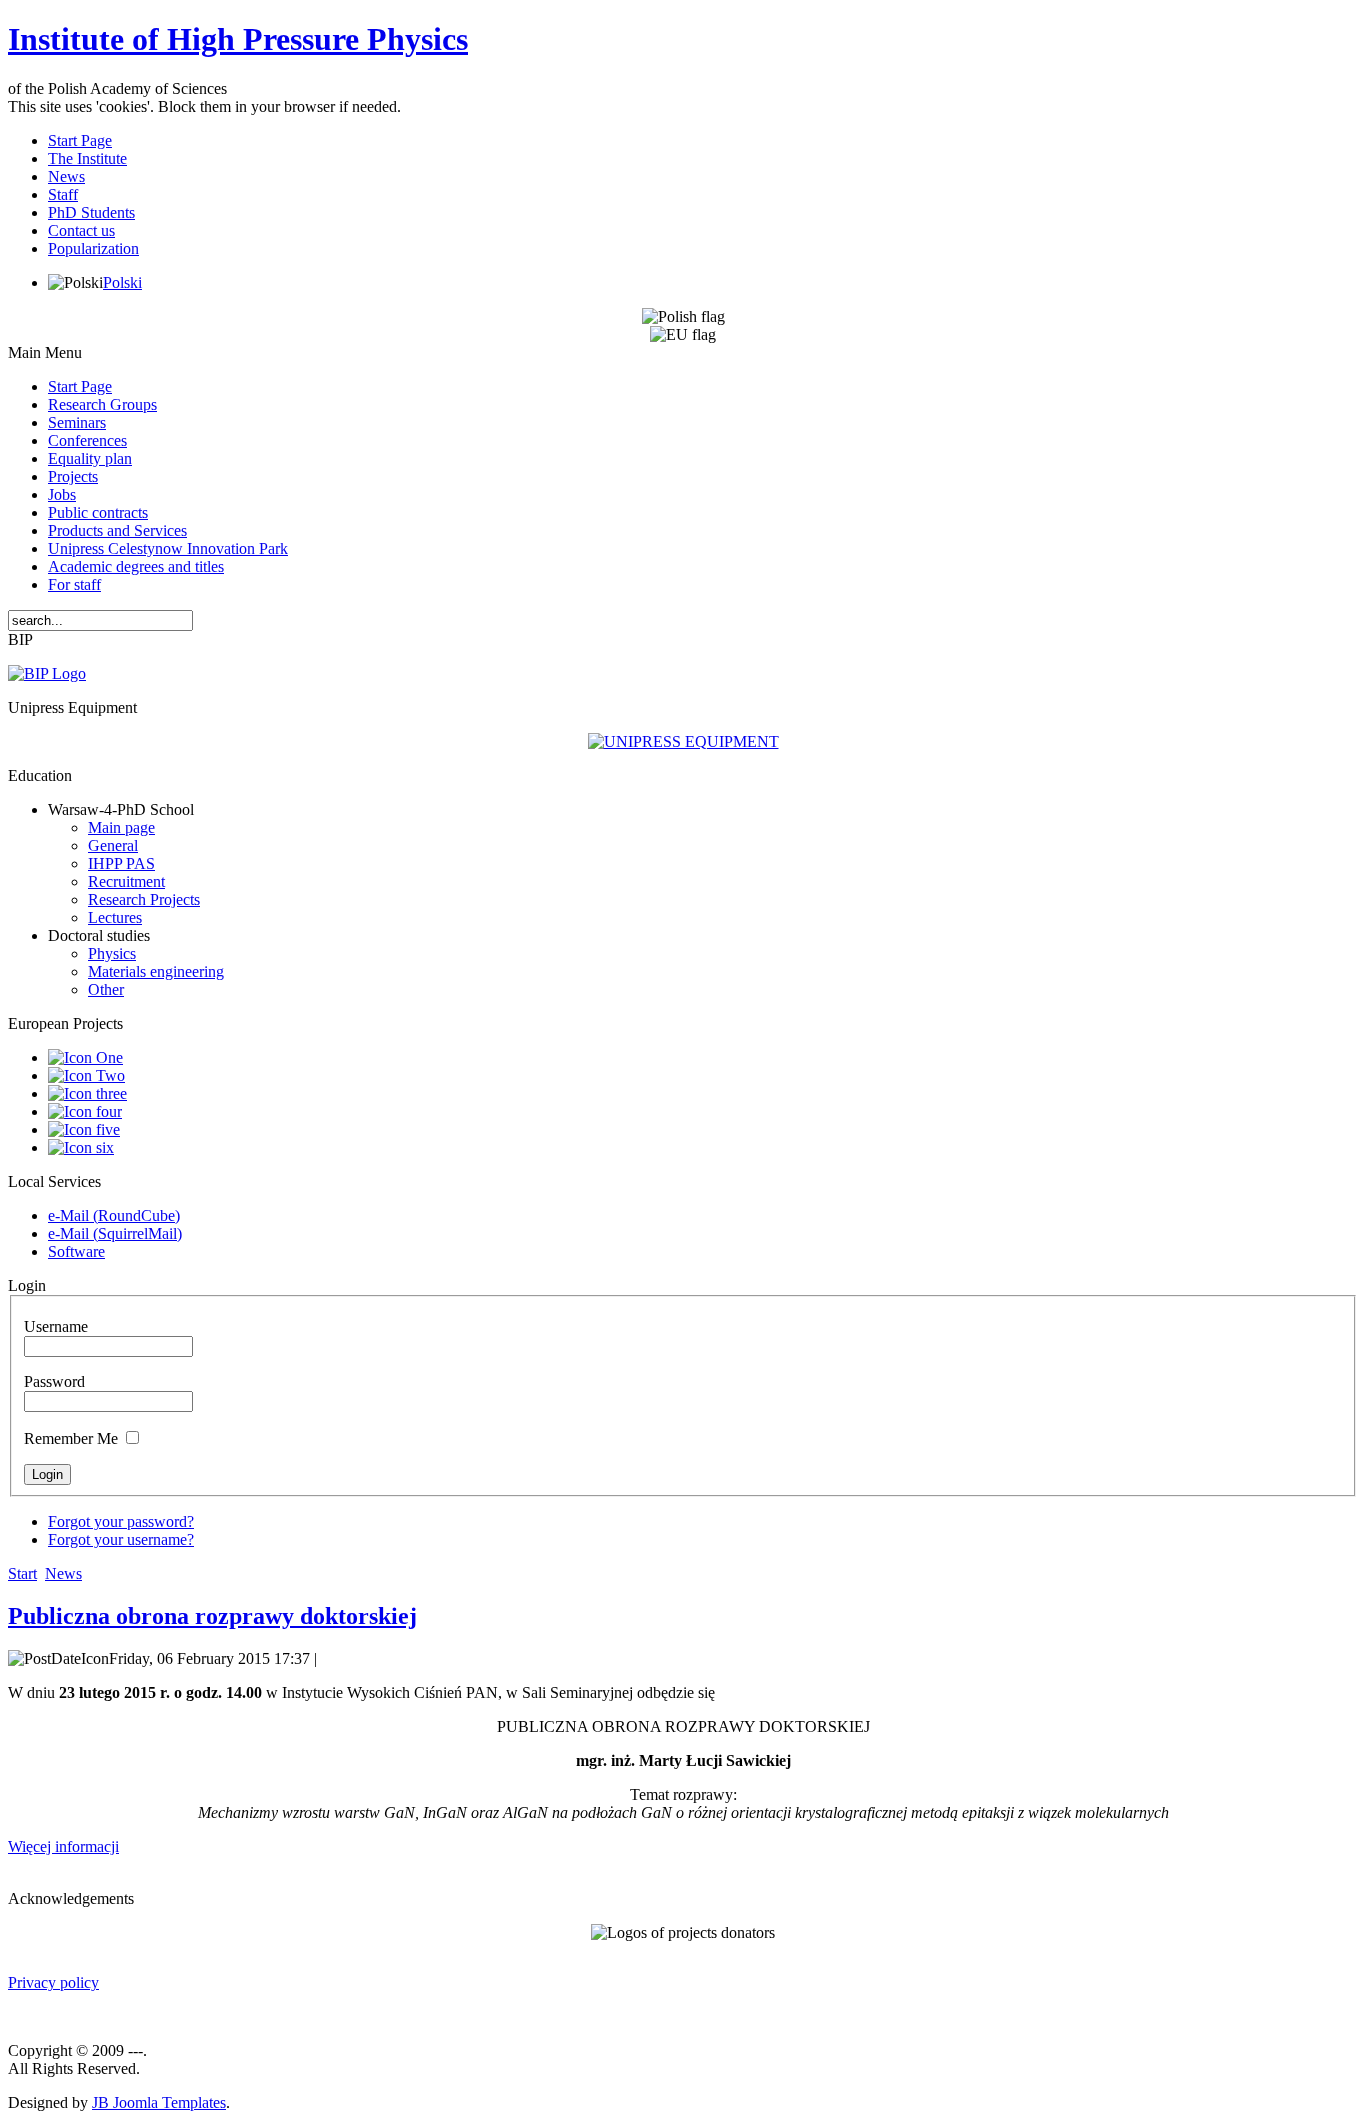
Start (22, 1573)
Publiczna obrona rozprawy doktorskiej (212, 1616)
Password (54, 1381)
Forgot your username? (121, 1539)
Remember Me (71, 1438)
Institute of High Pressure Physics (238, 39)
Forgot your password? (121, 1521)
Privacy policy (53, 1982)
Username (56, 1326)
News (63, 1573)
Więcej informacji (63, 1846)
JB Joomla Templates (159, 2102)
